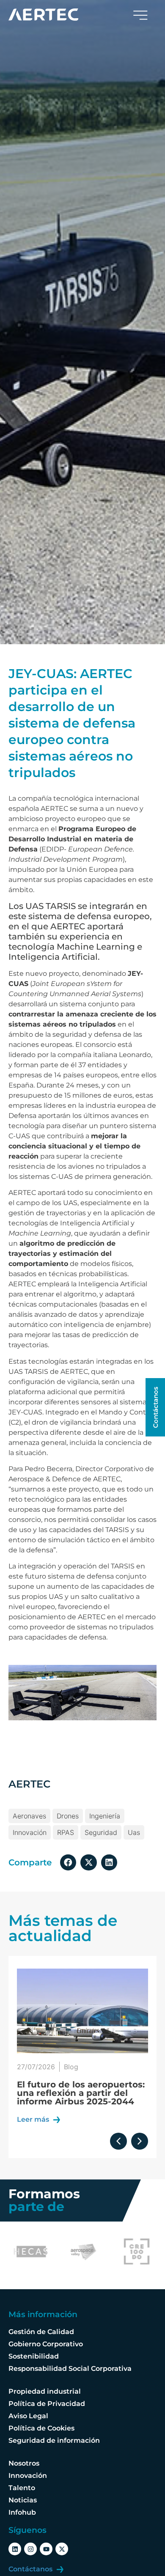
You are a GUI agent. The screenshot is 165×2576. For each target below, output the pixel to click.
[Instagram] (30, 2549)
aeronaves (29, 1816)
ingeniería (105, 1816)
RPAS (66, 1832)
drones (68, 1816)
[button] (68, 1862)
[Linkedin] (15, 2549)
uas (134, 1832)
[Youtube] (46, 2549)
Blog (71, 2067)
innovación (30, 1832)
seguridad (101, 1832)
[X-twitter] (62, 2549)
